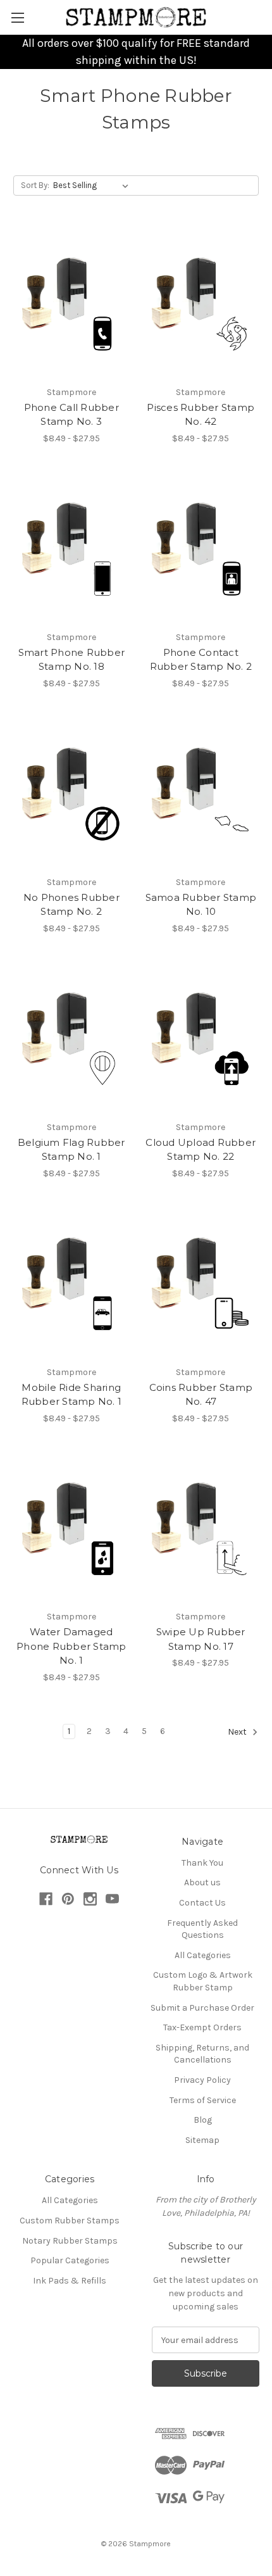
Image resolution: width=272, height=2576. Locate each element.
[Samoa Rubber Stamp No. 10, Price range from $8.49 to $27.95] (201, 793)
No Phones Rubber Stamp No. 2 (71, 905)
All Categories (203, 1955)
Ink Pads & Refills (70, 2281)
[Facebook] (46, 1899)
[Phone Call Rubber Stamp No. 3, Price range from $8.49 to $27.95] (71, 303)
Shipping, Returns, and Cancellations (202, 2054)
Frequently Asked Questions (202, 1929)
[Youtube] (112, 1899)
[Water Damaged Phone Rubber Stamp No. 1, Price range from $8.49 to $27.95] (71, 1528)
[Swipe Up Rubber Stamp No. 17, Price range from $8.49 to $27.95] (201, 1528)
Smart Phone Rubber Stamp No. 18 (72, 660)
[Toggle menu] (17, 17)
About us (202, 1882)
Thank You (202, 1863)
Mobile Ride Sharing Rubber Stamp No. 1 (72, 1395)
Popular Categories (70, 2260)
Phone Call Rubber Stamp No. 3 (71, 415)
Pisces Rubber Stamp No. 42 (201, 415)
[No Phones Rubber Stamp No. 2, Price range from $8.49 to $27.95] (71, 793)
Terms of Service (203, 2100)
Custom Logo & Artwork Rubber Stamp (203, 1981)
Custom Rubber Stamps (70, 2221)
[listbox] (93, 185)
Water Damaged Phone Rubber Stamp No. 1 (71, 1646)
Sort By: (35, 185)
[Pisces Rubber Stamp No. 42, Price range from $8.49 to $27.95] (201, 303)
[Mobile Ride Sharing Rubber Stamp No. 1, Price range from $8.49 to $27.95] (71, 1283)
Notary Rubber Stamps (70, 2241)
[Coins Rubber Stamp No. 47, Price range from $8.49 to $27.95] (201, 1283)
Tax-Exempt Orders (202, 2027)
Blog (203, 2120)
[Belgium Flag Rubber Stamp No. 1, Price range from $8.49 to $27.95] (71, 1038)
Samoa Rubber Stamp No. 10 (201, 905)
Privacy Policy (202, 2080)
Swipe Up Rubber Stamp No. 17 (201, 1639)
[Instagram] (90, 1899)
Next (238, 1732)
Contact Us (202, 1903)
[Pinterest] (68, 1899)
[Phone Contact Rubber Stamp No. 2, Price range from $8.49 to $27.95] (201, 548)
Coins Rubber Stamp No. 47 (201, 1395)
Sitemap (202, 2140)
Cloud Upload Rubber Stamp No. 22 (201, 1150)
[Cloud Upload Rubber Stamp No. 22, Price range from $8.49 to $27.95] (201, 1038)
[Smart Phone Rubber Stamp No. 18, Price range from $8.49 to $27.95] (71, 548)
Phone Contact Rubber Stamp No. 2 (201, 660)
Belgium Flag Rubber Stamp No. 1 (71, 1150)
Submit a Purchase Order (202, 2008)
